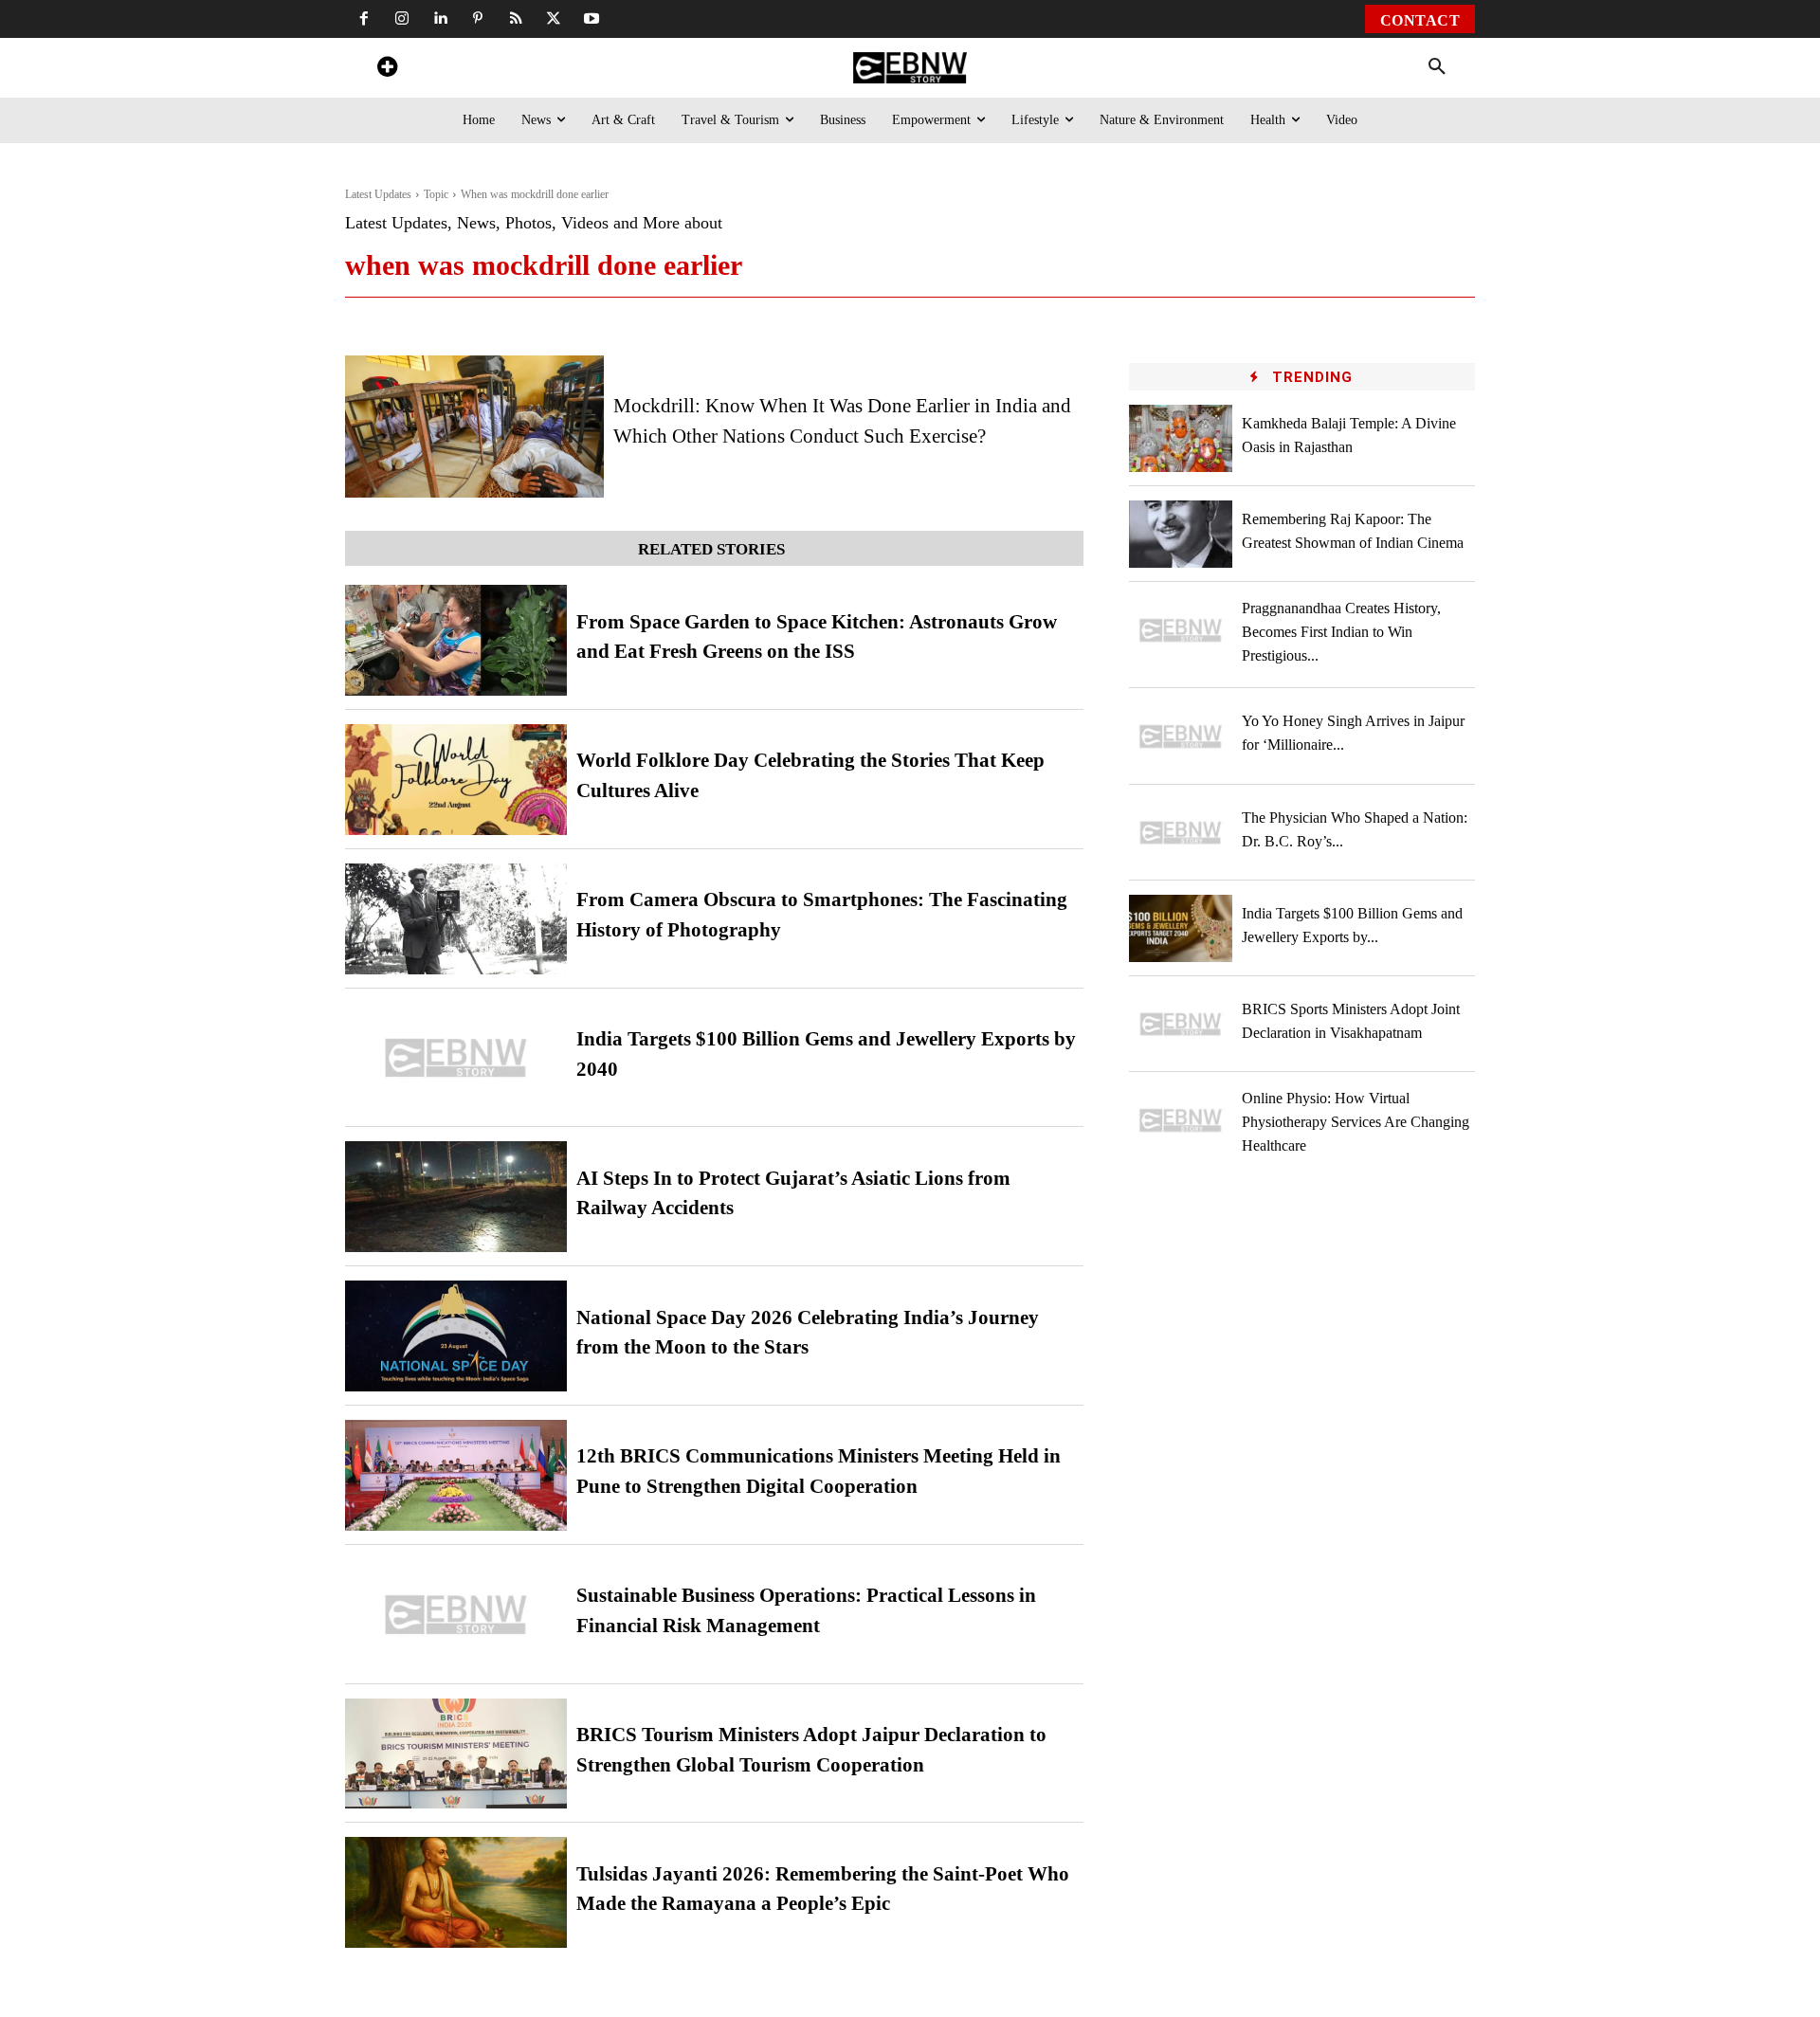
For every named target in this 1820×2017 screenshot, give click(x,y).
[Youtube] (591, 19)
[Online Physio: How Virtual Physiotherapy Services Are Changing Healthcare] (1181, 1120)
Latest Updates (378, 194)
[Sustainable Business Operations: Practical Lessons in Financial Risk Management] (456, 1615)
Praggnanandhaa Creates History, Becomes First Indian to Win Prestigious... (1341, 632)
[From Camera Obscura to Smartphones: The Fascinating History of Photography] (456, 919)
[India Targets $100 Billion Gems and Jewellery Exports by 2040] (456, 1058)
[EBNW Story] (910, 68)
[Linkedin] (440, 19)
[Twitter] (554, 19)
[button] (1437, 67)
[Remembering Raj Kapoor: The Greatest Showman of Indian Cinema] (1181, 534)
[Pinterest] (478, 19)
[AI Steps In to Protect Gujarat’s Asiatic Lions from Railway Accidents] (456, 1197)
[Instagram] (402, 19)
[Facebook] (364, 19)
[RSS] (516, 19)
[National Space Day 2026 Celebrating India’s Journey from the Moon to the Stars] (456, 1336)
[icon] (387, 70)
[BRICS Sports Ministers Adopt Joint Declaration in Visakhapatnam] (1181, 1024)
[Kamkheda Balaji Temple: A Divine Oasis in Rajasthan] (1181, 438)
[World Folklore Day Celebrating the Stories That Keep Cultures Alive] (456, 780)
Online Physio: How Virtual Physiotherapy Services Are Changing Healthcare (1356, 1122)
